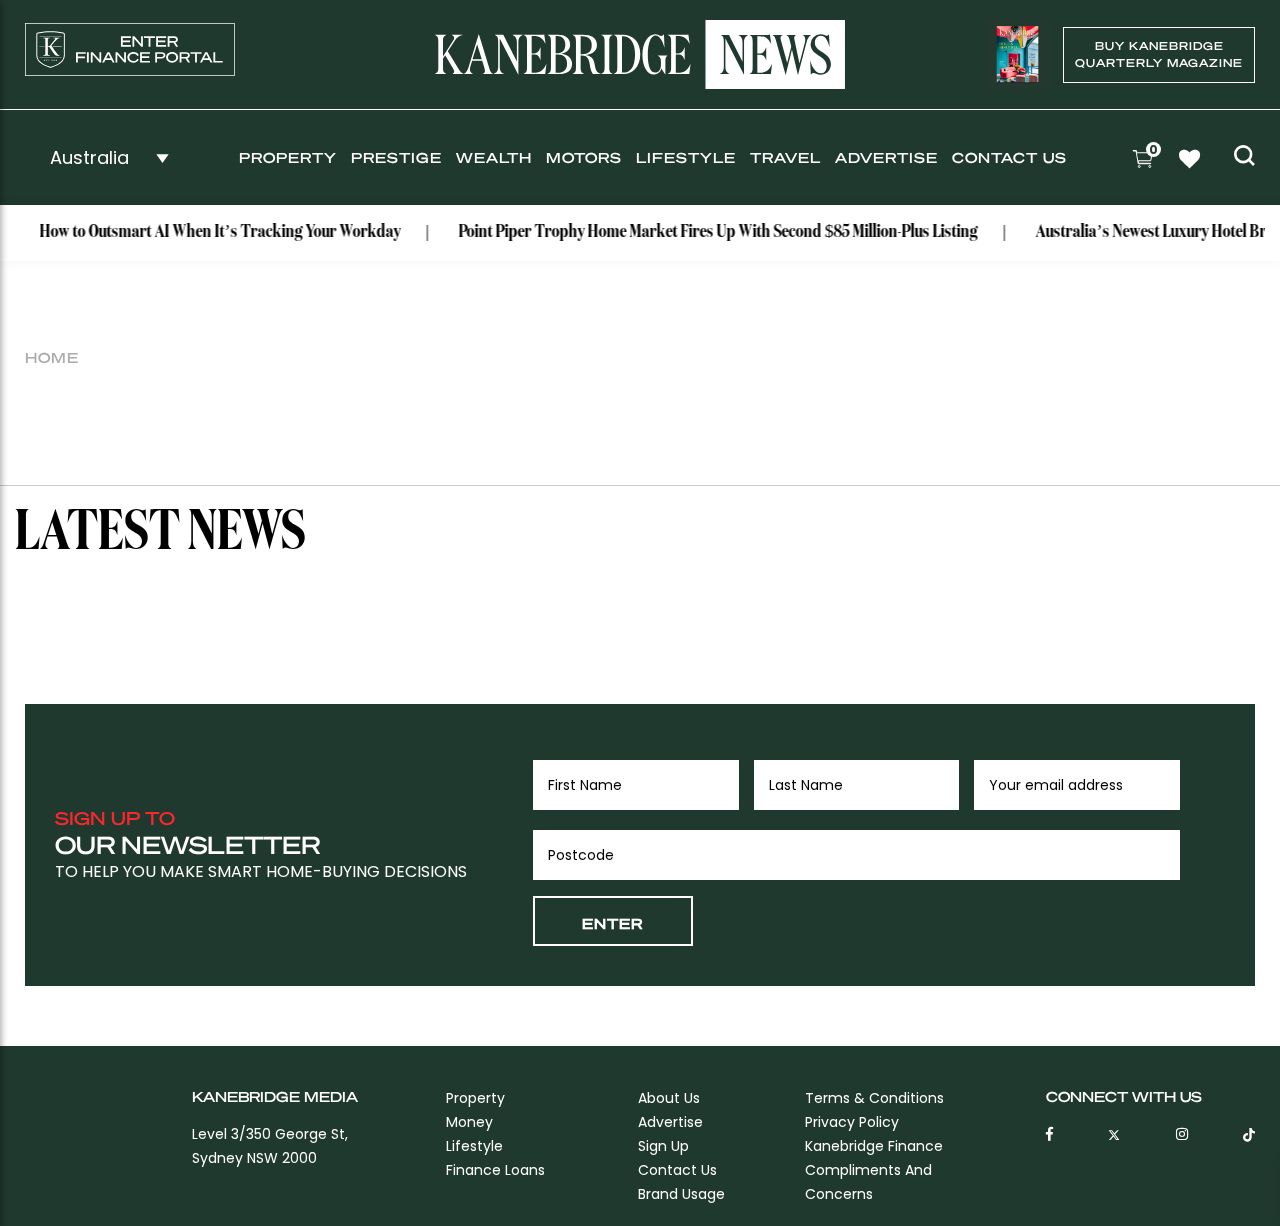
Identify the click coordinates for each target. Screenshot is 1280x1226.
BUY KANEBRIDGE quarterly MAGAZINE (1159, 54)
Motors (584, 157)
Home (52, 357)
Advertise (886, 157)
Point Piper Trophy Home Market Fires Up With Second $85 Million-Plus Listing (705, 232)
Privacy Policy (852, 1122)
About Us (669, 1098)
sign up (663, 1146)
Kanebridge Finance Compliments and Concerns (874, 1170)
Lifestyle (686, 157)
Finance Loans (495, 1170)
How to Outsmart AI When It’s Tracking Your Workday (207, 232)
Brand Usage (681, 1194)
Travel (785, 157)
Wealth (494, 157)
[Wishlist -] (1192, 160)
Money (469, 1122)
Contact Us (1009, 157)
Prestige (396, 157)
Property (288, 157)
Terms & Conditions (874, 1098)
